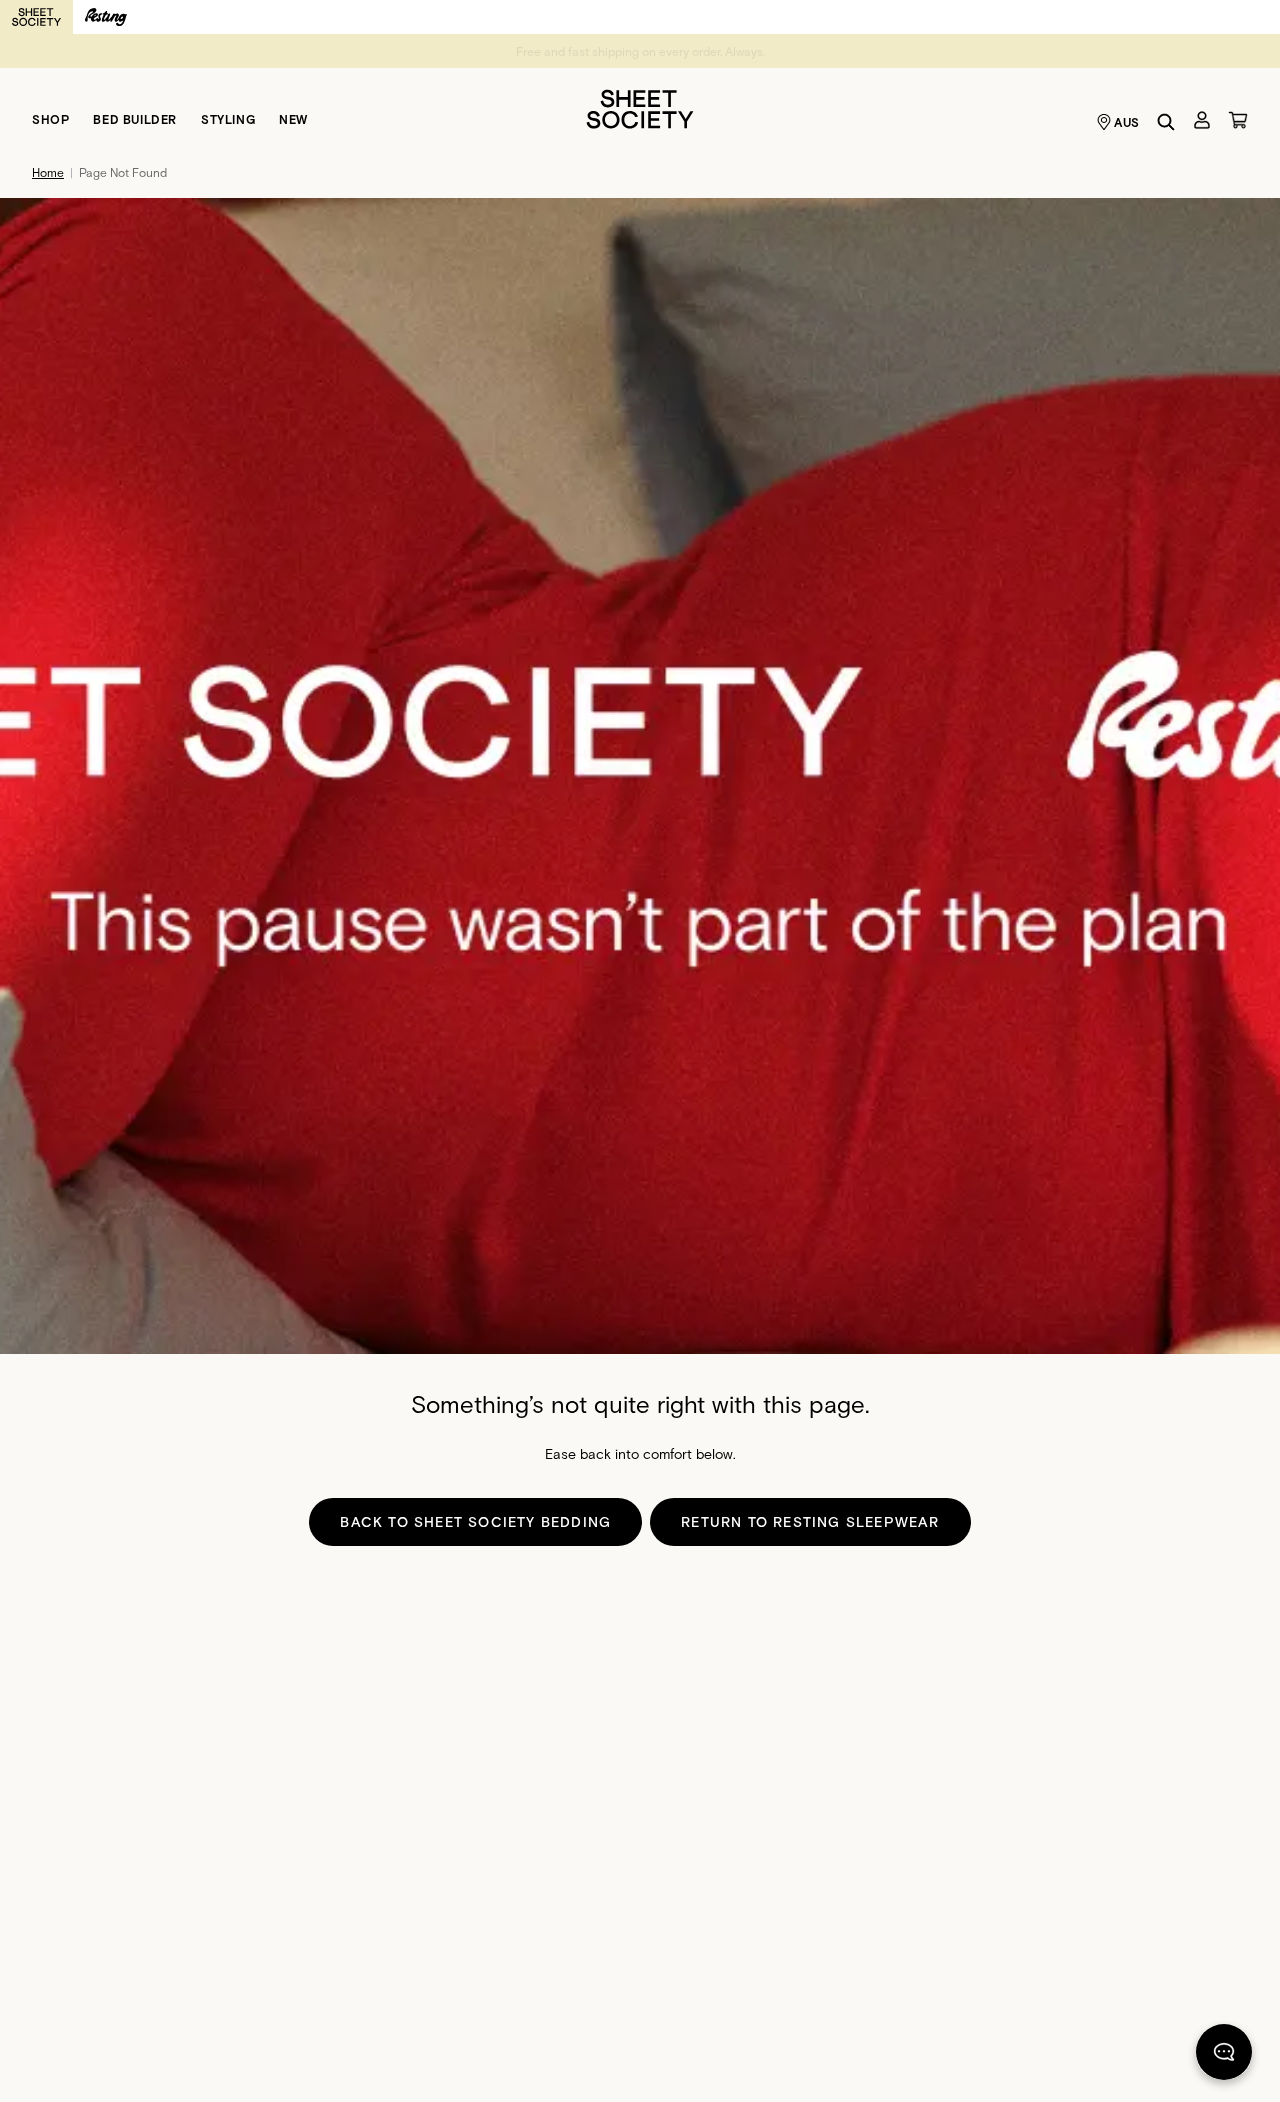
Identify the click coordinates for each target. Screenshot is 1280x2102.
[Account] (1202, 120)
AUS (1127, 122)
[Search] (1166, 122)
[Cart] (1238, 120)
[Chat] (1224, 2056)
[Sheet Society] (640, 107)
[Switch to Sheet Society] (36, 17)
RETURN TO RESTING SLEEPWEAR (810, 1521)
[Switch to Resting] (106, 17)
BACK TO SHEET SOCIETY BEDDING (475, 1521)
